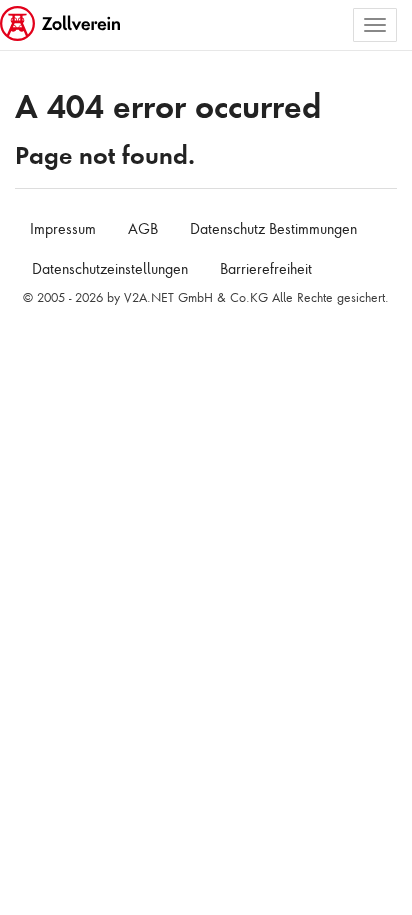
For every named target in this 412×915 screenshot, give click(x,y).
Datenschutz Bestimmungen (273, 229)
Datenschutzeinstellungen (110, 269)
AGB (143, 229)
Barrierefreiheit (266, 269)
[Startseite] (62, 25)
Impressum (63, 229)
